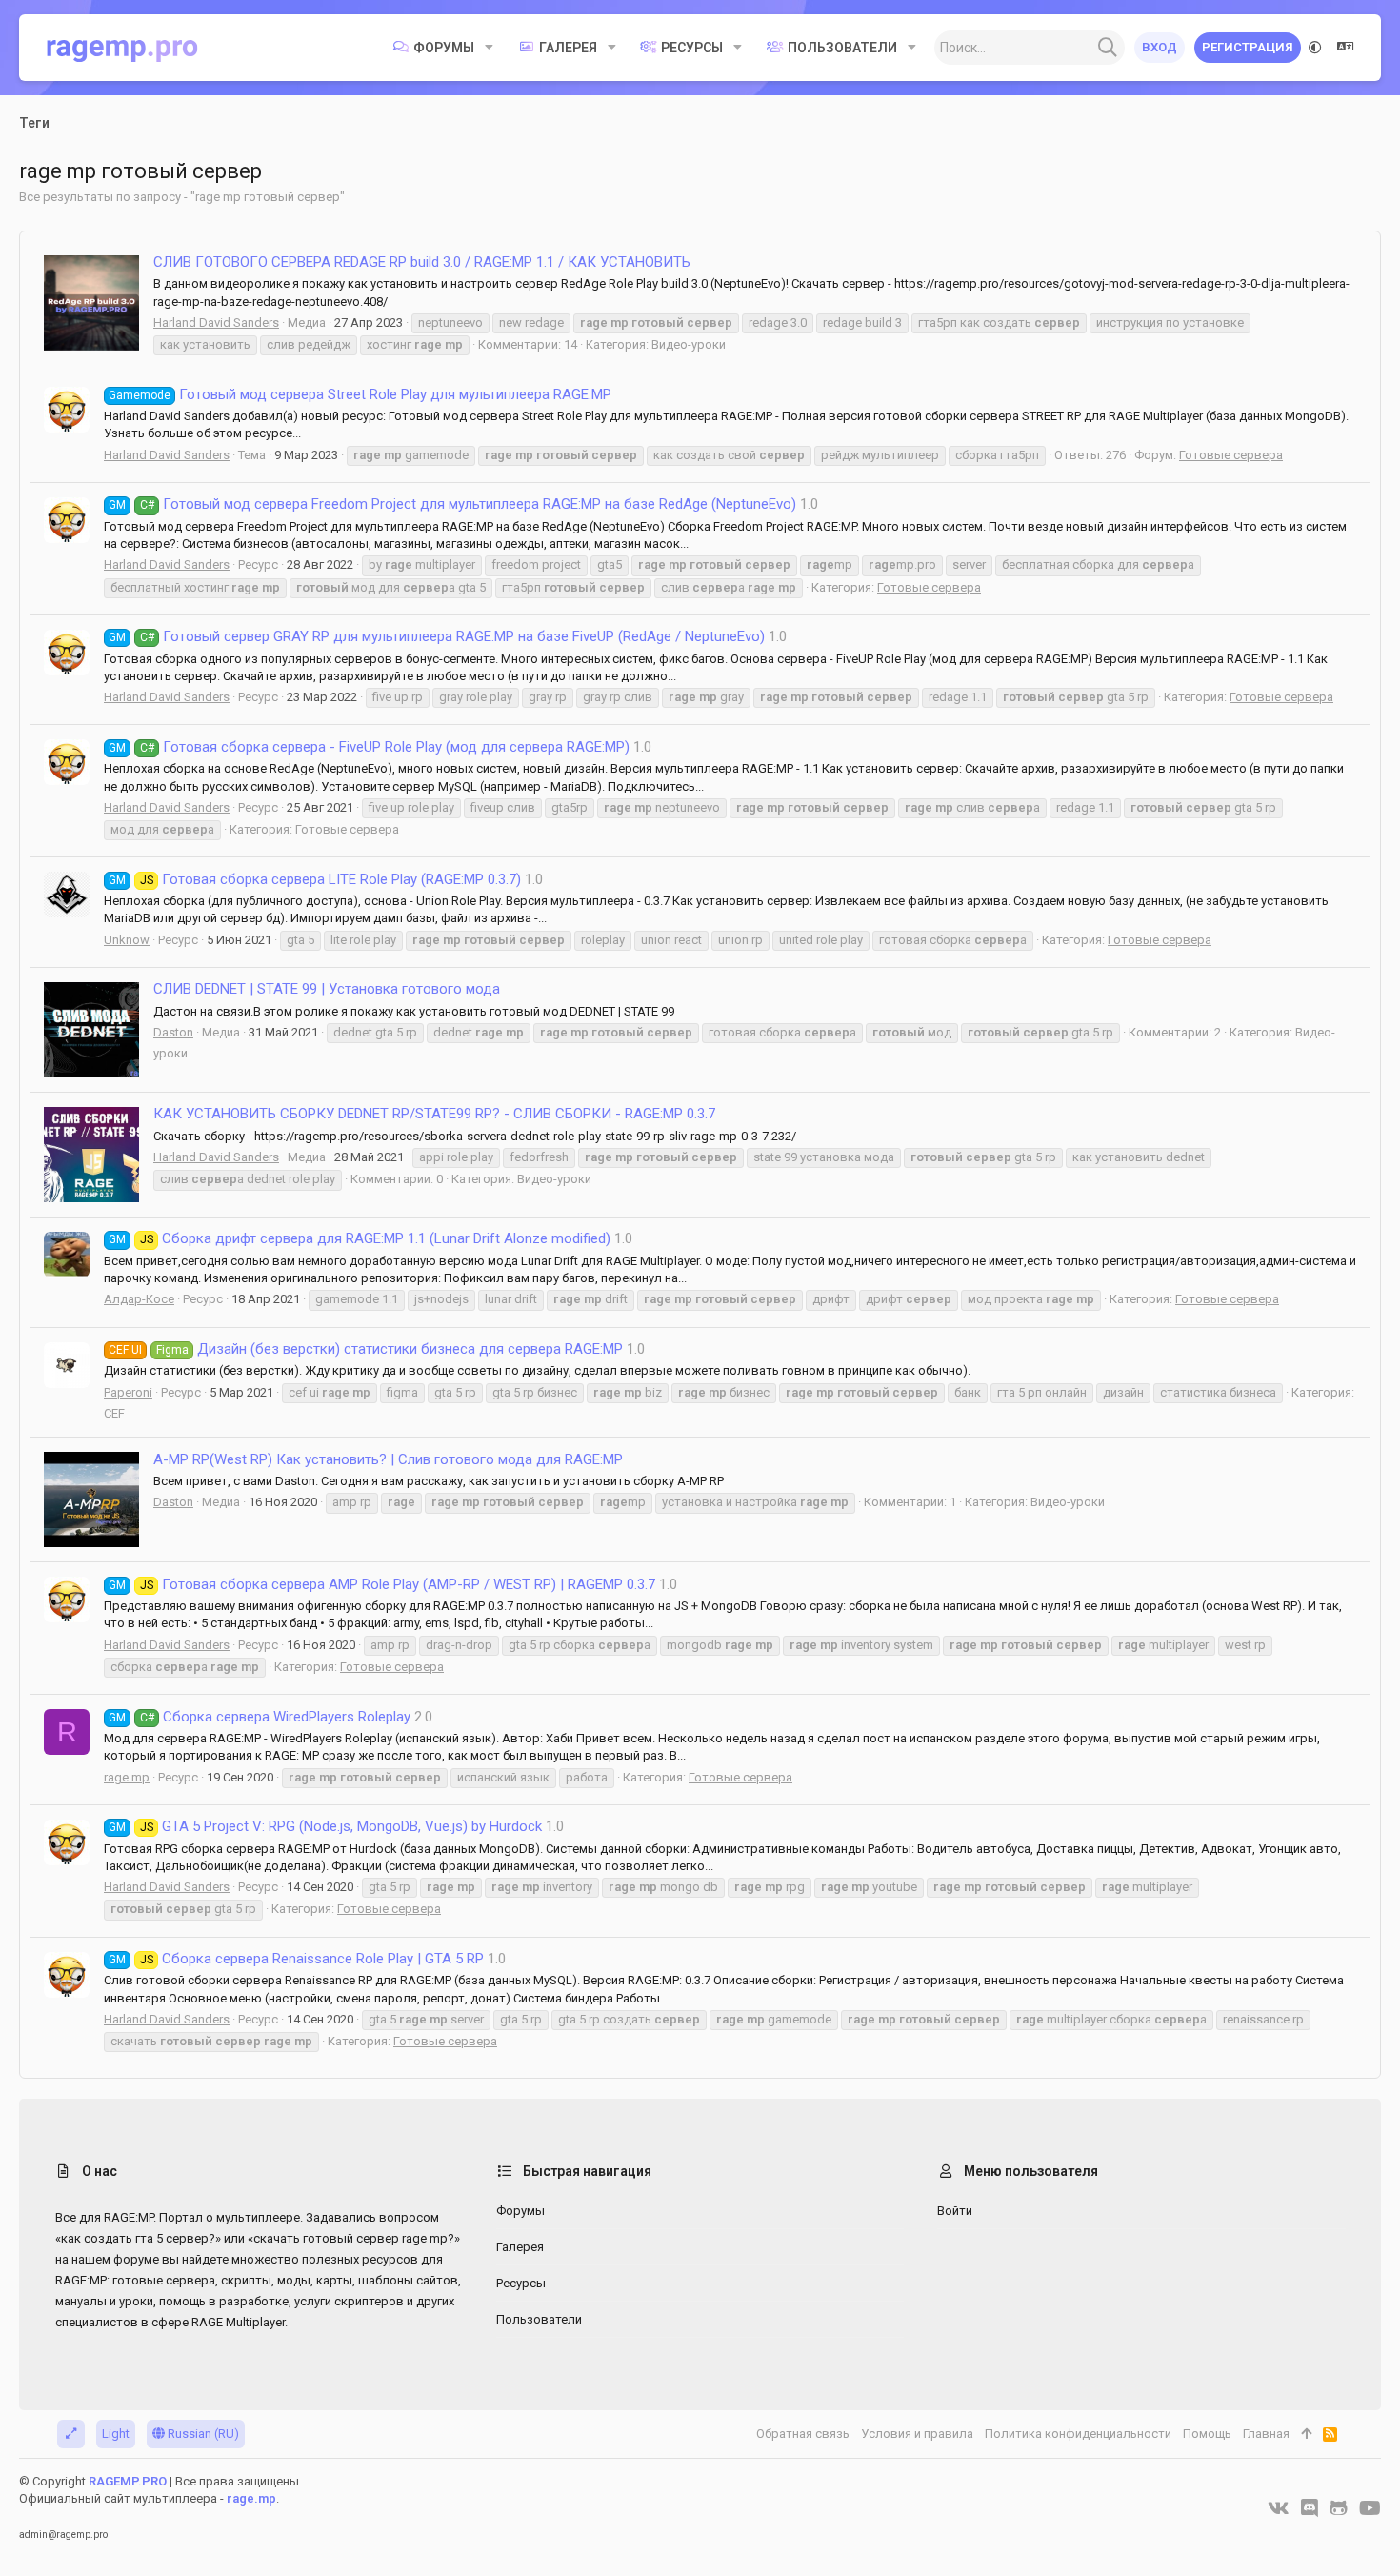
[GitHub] (1339, 2508)
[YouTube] (1370, 2508)
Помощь (1207, 2434)
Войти (955, 2211)
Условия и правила (917, 2434)
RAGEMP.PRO (128, 2481)
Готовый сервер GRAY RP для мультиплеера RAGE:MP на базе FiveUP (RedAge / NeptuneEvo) (437, 636)
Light (116, 2434)
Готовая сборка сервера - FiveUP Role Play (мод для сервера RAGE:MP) (369, 747)
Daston (173, 1032)
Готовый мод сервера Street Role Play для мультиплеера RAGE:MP (360, 394)
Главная (1266, 2434)
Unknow (127, 940)
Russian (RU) (202, 2434)
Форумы (520, 2211)
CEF (114, 1413)
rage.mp (127, 1777)
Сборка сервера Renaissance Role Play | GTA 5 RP (296, 1959)
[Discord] (1310, 2508)
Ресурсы (521, 2283)
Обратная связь (803, 2434)
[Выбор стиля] (1315, 48)
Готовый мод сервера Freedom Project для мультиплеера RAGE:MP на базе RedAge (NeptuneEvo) (452, 504)
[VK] (1279, 2508)
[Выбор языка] (1346, 48)
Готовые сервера (1231, 455)
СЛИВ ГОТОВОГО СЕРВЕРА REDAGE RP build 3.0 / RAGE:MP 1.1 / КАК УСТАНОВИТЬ (422, 262)
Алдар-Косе (139, 1299)
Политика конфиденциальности (1078, 2434)
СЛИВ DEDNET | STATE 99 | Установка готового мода (327, 989)
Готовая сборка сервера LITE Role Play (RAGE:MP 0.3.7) (315, 879)
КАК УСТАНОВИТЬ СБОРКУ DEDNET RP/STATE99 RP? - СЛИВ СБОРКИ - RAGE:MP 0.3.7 (434, 1114)
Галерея (520, 2247)
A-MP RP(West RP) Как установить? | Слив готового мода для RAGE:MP (388, 1459)
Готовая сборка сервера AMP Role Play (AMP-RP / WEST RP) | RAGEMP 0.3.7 (382, 1584)
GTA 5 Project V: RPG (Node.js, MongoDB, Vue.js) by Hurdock (325, 1826)
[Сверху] (1306, 2434)
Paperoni (128, 1392)
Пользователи (539, 2319)
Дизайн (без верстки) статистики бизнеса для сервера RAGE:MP (366, 1349)
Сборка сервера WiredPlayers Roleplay (260, 1717)
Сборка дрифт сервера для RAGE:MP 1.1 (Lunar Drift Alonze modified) (360, 1238)
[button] (489, 48)
